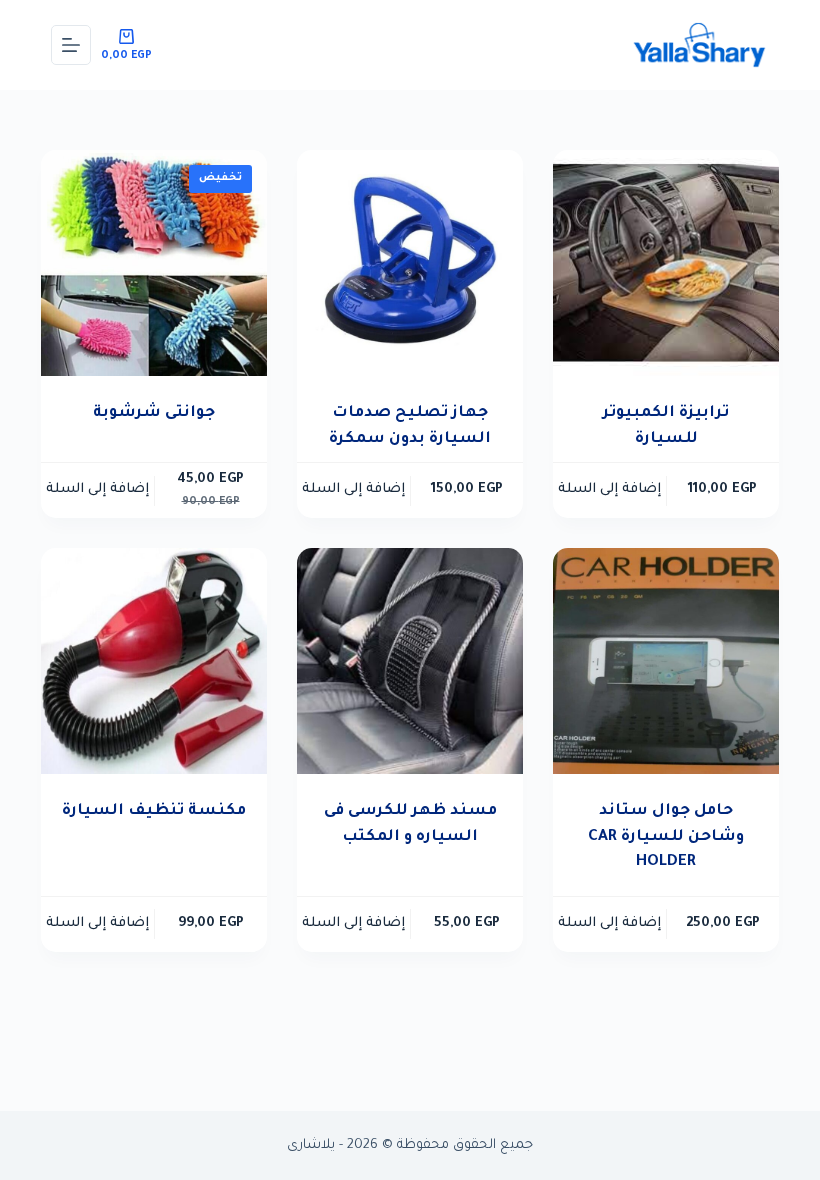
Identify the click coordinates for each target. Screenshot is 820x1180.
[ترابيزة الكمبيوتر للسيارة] (666, 263)
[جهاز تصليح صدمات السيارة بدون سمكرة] (410, 263)
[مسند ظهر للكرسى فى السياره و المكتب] (410, 661)
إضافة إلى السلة (609, 489)
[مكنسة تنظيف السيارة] (154, 661)
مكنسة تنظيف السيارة (154, 811)
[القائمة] (71, 45)
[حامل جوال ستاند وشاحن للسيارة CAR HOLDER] (666, 661)
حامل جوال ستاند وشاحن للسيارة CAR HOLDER (666, 837)
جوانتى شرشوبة (154, 413)
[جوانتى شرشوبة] (154, 263)
